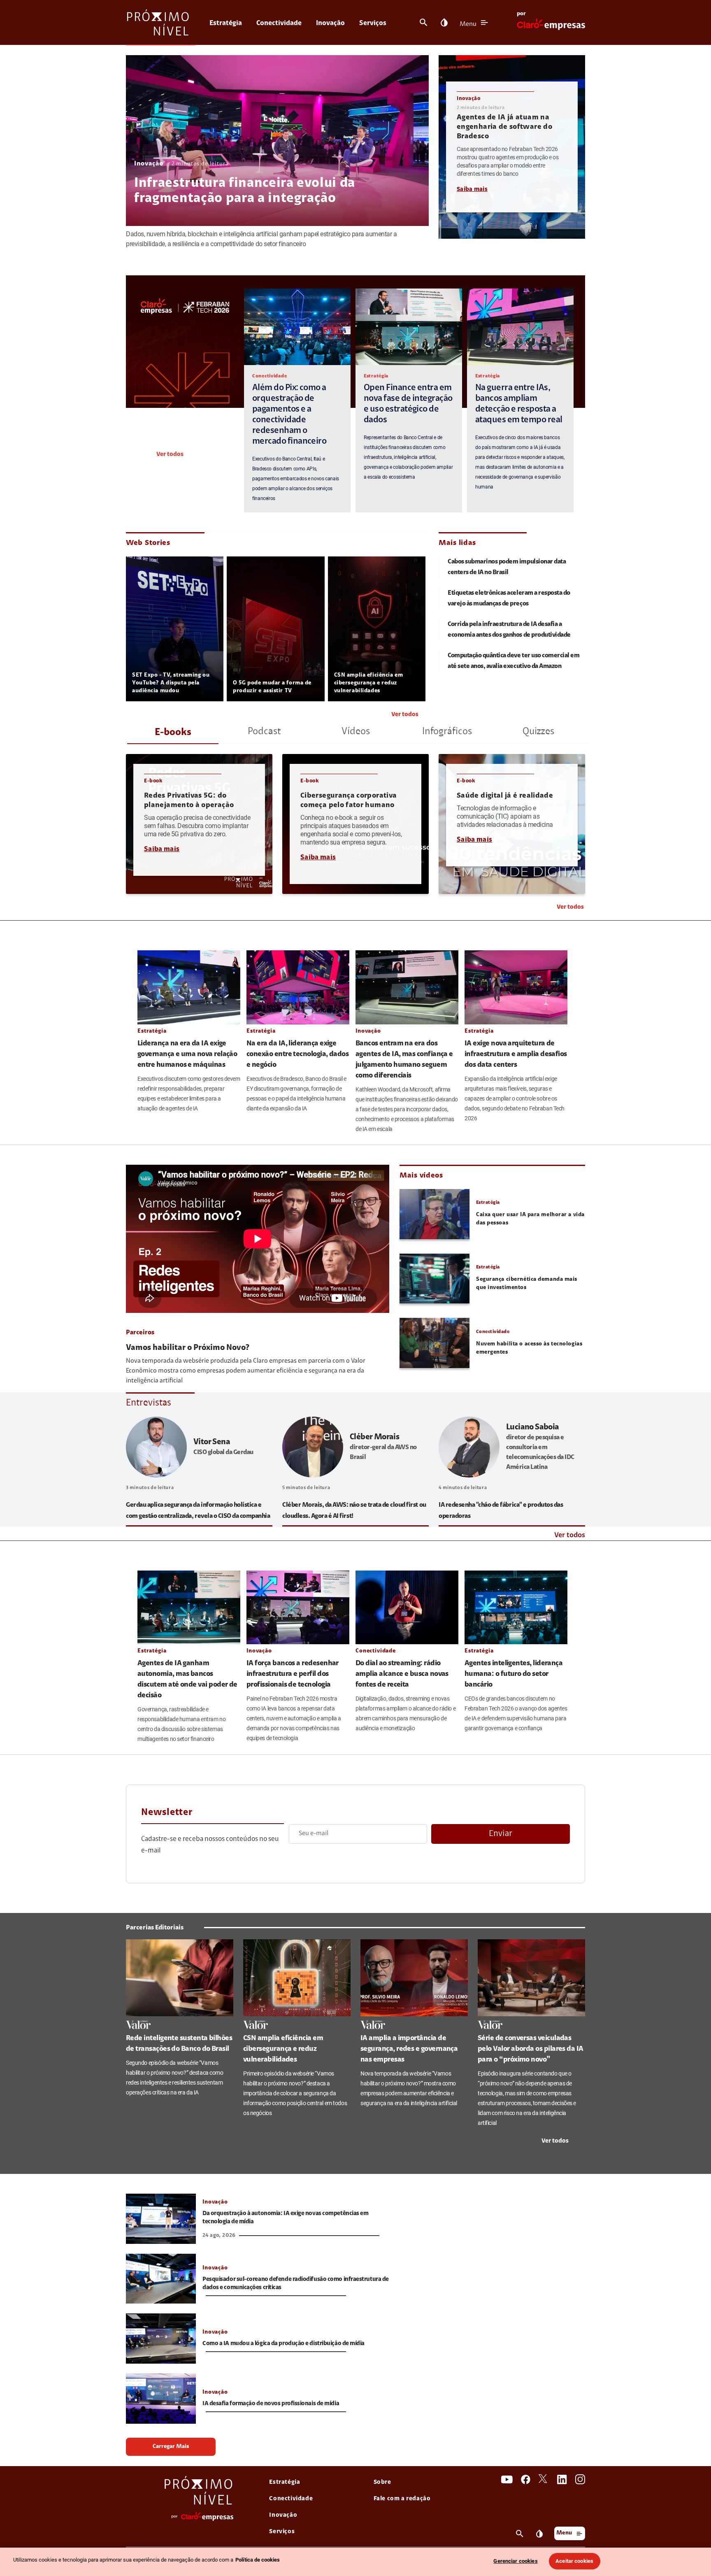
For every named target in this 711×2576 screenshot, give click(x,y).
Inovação (330, 23)
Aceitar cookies (574, 2561)
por (521, 14)
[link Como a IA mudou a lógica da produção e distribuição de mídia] (161, 2339)
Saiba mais (472, 190)
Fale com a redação (402, 2499)
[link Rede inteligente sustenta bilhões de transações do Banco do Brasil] (180, 1978)
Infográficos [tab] (447, 732)
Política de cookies (258, 2560)
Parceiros (140, 1333)
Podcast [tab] (264, 732)
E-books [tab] (173, 733)
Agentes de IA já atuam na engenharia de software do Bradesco (504, 127)
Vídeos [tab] (356, 732)
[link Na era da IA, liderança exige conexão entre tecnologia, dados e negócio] (298, 987)
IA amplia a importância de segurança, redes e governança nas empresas (409, 2049)
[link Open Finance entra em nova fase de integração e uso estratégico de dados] (409, 327)
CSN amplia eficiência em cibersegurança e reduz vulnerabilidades (368, 683)
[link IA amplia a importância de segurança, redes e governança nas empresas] (414, 1978)
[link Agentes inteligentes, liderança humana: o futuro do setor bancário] (516, 1607)
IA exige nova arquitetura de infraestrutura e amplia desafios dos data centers (516, 1054)
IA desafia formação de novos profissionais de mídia (271, 2404)
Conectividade (279, 23)
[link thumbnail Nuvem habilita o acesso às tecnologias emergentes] (434, 1343)
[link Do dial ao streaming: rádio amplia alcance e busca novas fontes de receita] (407, 1607)
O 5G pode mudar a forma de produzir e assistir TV (272, 687)
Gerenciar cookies (515, 2561)
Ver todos (170, 455)
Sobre (382, 2482)
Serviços (373, 23)
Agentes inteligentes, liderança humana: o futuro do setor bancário (513, 1674)
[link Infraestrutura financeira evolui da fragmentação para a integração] (277, 141)
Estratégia (226, 23)
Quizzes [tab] (538, 732)
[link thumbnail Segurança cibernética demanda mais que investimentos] (434, 1279)
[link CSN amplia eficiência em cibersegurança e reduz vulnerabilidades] (297, 1978)
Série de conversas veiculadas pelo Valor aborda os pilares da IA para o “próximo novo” (531, 2049)
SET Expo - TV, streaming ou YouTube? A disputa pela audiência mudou (171, 683)
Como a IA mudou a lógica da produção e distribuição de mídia (284, 2344)
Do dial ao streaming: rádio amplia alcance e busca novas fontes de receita (402, 1674)
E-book (153, 781)
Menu (468, 24)
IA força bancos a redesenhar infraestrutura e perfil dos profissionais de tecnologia (293, 1674)
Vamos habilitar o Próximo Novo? (188, 1348)
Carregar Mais (171, 2447)
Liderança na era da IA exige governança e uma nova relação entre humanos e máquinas (187, 1054)
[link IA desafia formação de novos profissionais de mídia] (161, 2399)
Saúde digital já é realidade (505, 796)
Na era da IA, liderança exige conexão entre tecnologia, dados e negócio (297, 1054)
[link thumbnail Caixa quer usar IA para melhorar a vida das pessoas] (434, 1214)
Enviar (501, 1834)
